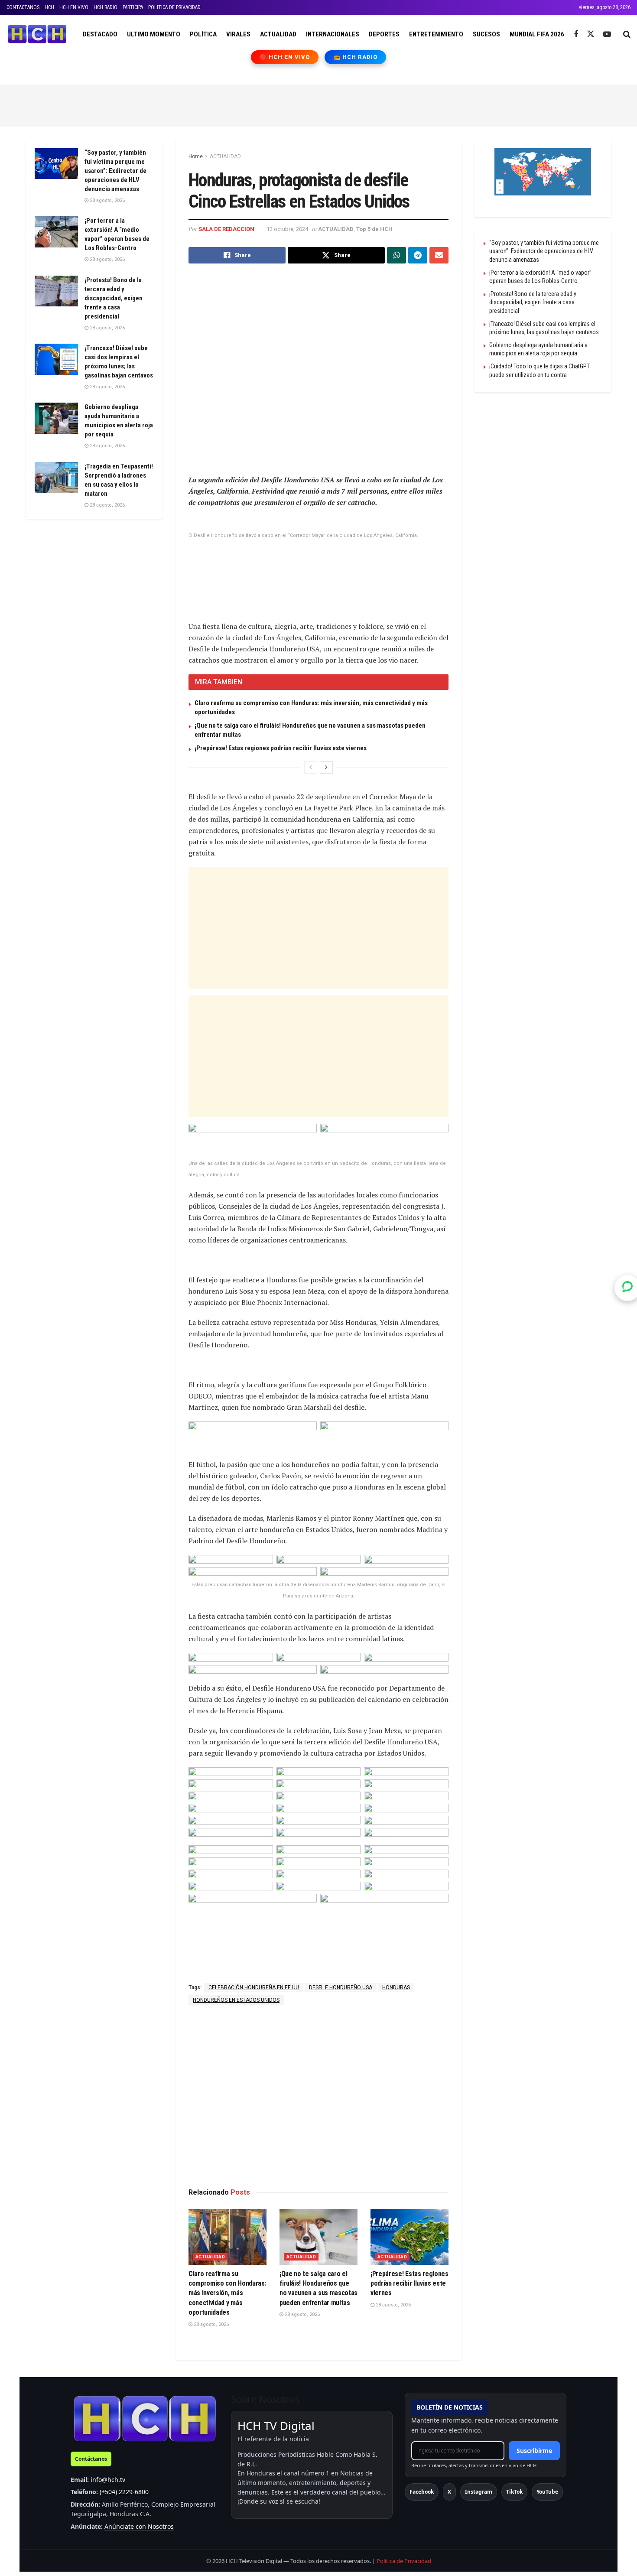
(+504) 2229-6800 (124, 2492)
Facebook (422, 2492)
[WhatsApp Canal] (627, 1288)
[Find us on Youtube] (607, 34)
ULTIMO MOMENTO (154, 34)
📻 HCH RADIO (355, 57)
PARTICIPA (133, 7)
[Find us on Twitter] (591, 34)
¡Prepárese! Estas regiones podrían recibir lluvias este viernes (281, 748)
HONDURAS (396, 1987)
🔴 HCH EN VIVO (285, 57)
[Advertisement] (318, 104)
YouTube (547, 2492)
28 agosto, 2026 (211, 2324)
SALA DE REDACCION (226, 229)
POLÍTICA (203, 34)
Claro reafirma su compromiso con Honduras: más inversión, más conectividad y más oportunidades (227, 2293)
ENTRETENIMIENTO (436, 34)
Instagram (479, 2492)
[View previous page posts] (311, 768)
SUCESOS (486, 34)
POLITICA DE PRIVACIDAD (174, 7)
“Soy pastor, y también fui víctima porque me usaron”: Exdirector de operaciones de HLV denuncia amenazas (115, 171)
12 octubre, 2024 (287, 229)
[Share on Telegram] (418, 255)
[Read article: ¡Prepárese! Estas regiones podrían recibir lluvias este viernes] (409, 2237)
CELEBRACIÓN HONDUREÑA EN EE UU (254, 1987)
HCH (49, 7)
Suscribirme (534, 2451)
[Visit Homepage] (37, 34)
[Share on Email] (439, 255)
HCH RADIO (106, 7)
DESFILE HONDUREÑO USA (341, 1987)
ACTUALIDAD (278, 34)
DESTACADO (100, 34)
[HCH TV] (145, 2418)
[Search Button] (627, 34)
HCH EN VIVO (74, 7)
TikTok (514, 2492)
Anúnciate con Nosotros (139, 2526)
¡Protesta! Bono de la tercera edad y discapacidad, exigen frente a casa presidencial (114, 298)
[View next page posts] (326, 768)
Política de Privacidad (404, 2561)
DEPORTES (384, 34)
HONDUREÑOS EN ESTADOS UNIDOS (236, 2000)
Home (196, 156)
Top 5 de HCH (374, 229)
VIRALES (238, 34)
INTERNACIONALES (333, 34)
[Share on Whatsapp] (396, 255)
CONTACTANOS (23, 7)
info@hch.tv (108, 2480)
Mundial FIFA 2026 (537, 34)
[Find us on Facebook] (576, 34)
